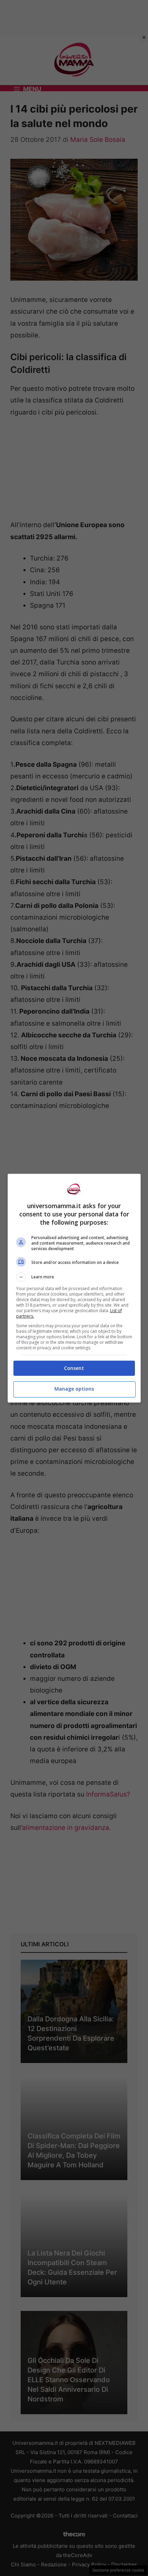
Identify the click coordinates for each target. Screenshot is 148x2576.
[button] (74, 1277)
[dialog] (74, 1288)
